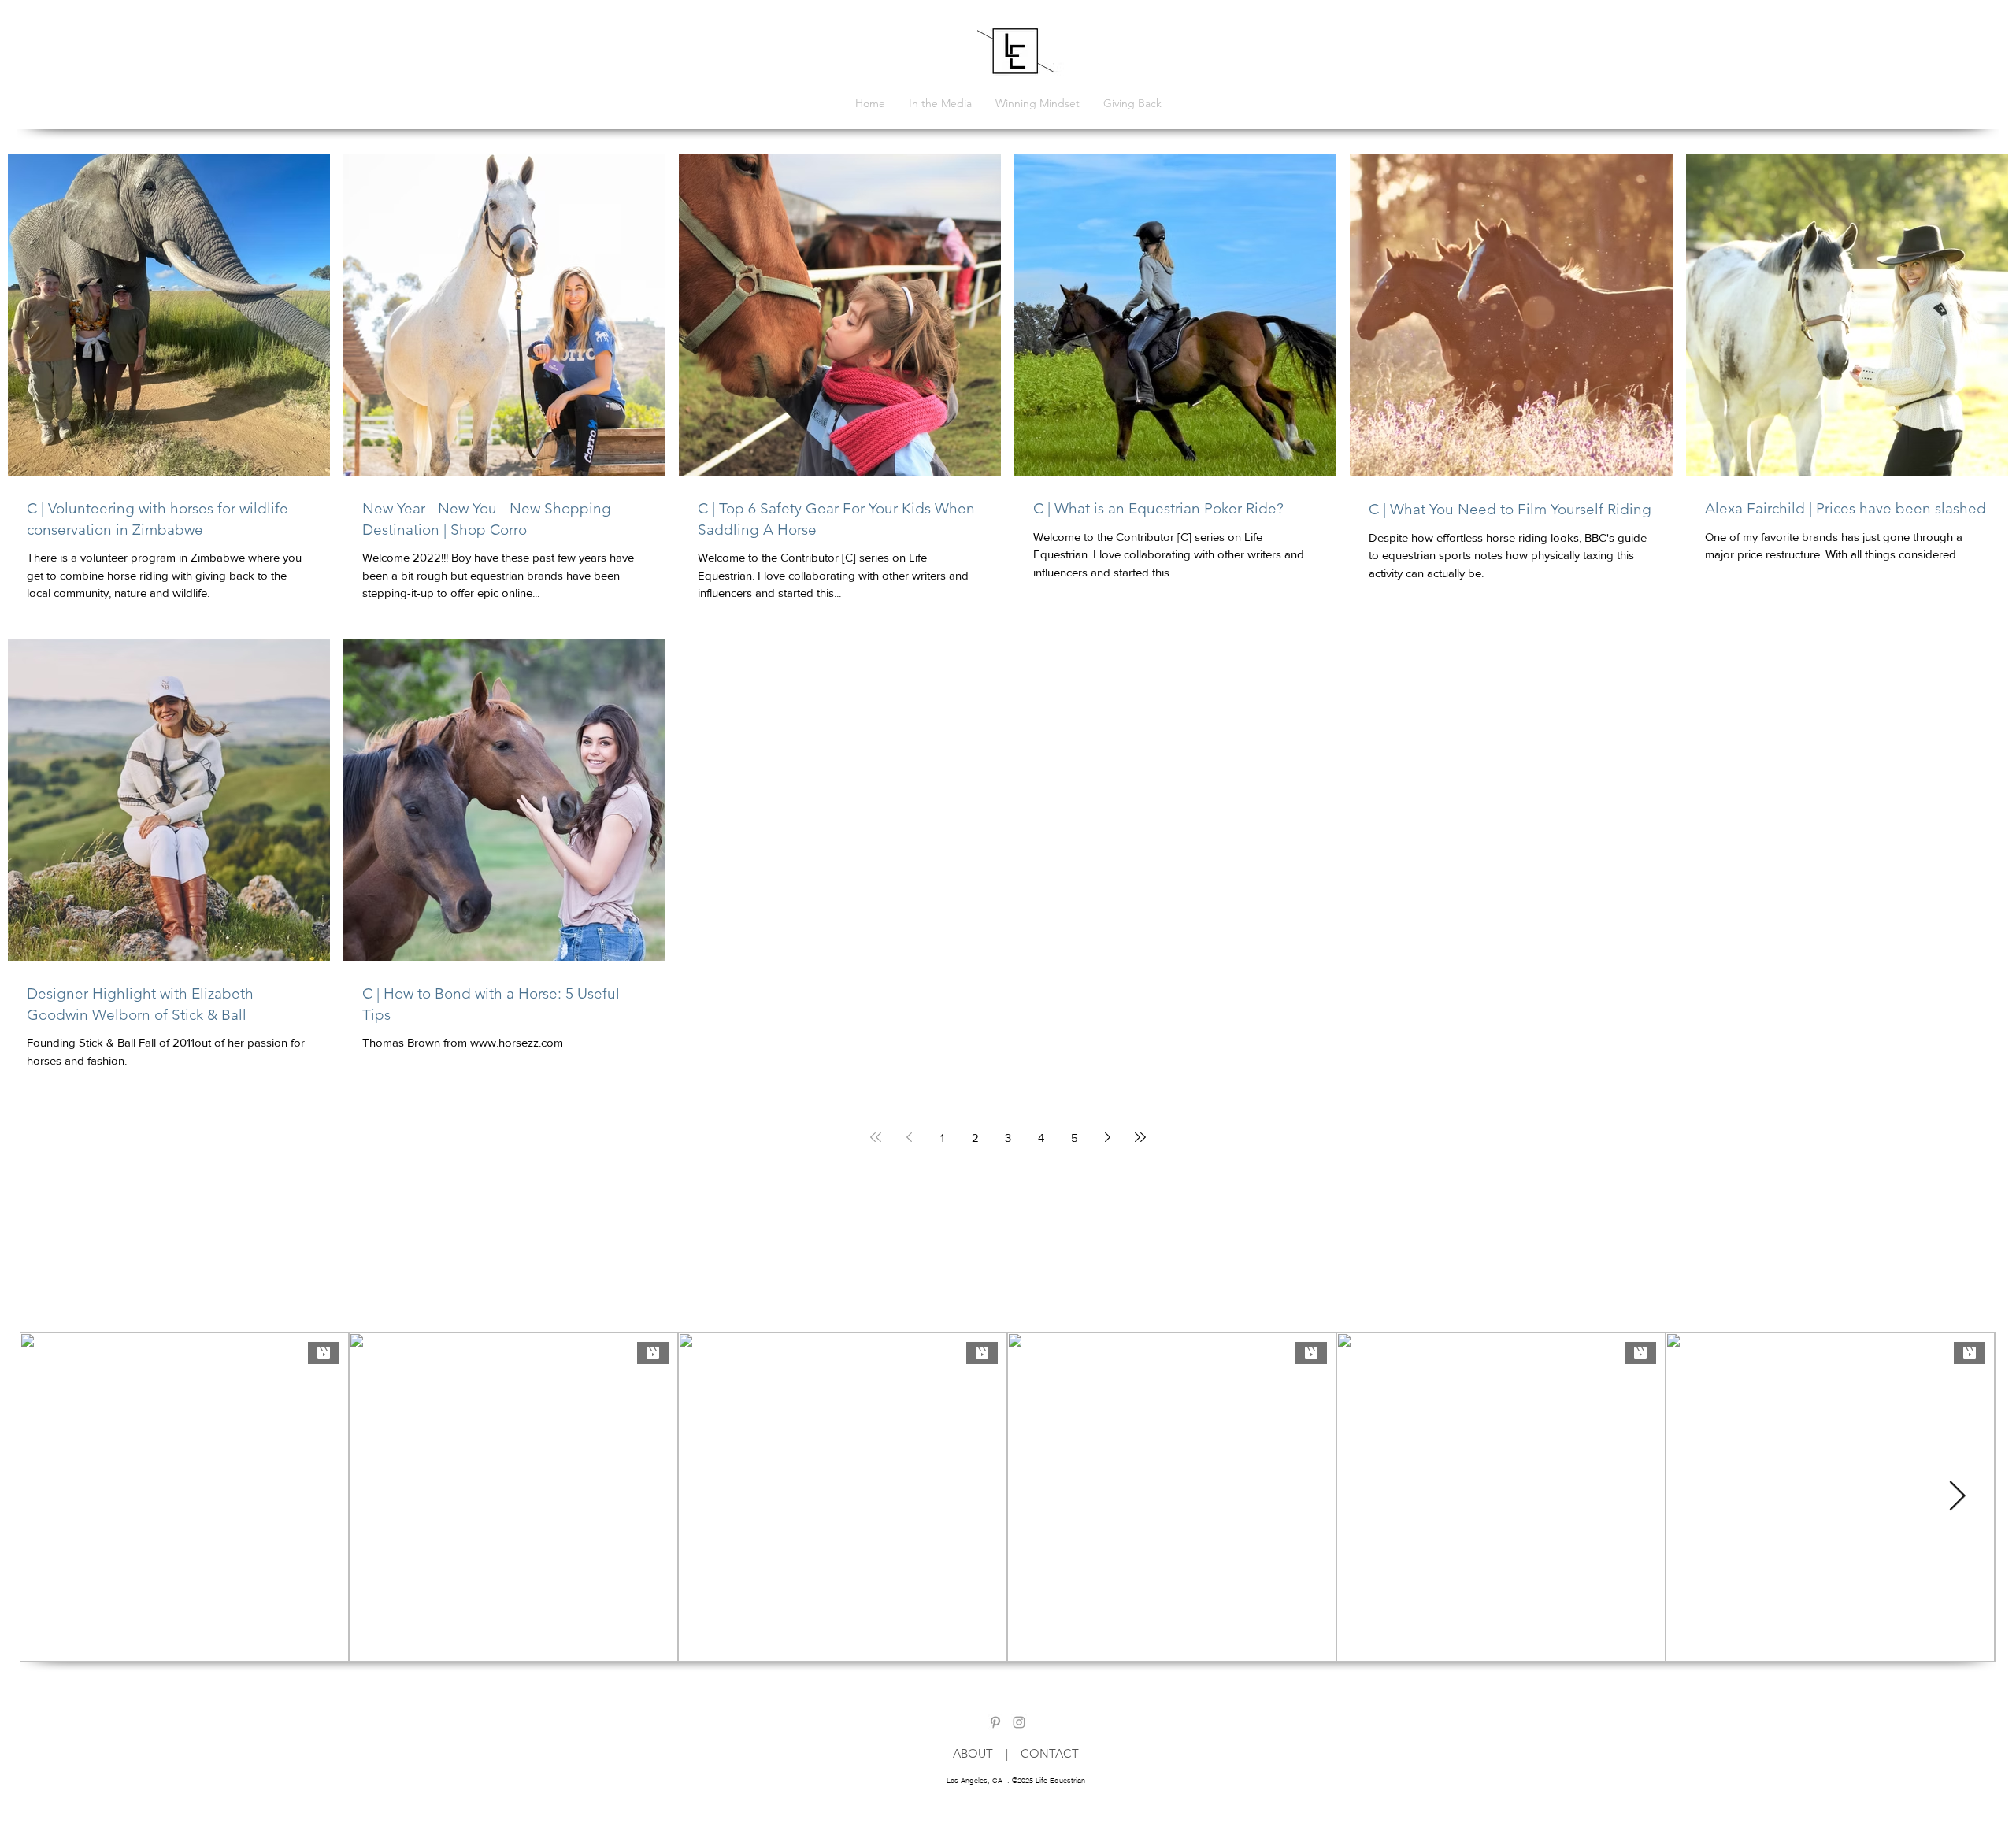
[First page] (876, 1137)
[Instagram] (1019, 1722)
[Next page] (1107, 1137)
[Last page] (1140, 1137)
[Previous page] (909, 1137)
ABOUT (979, 1753)
